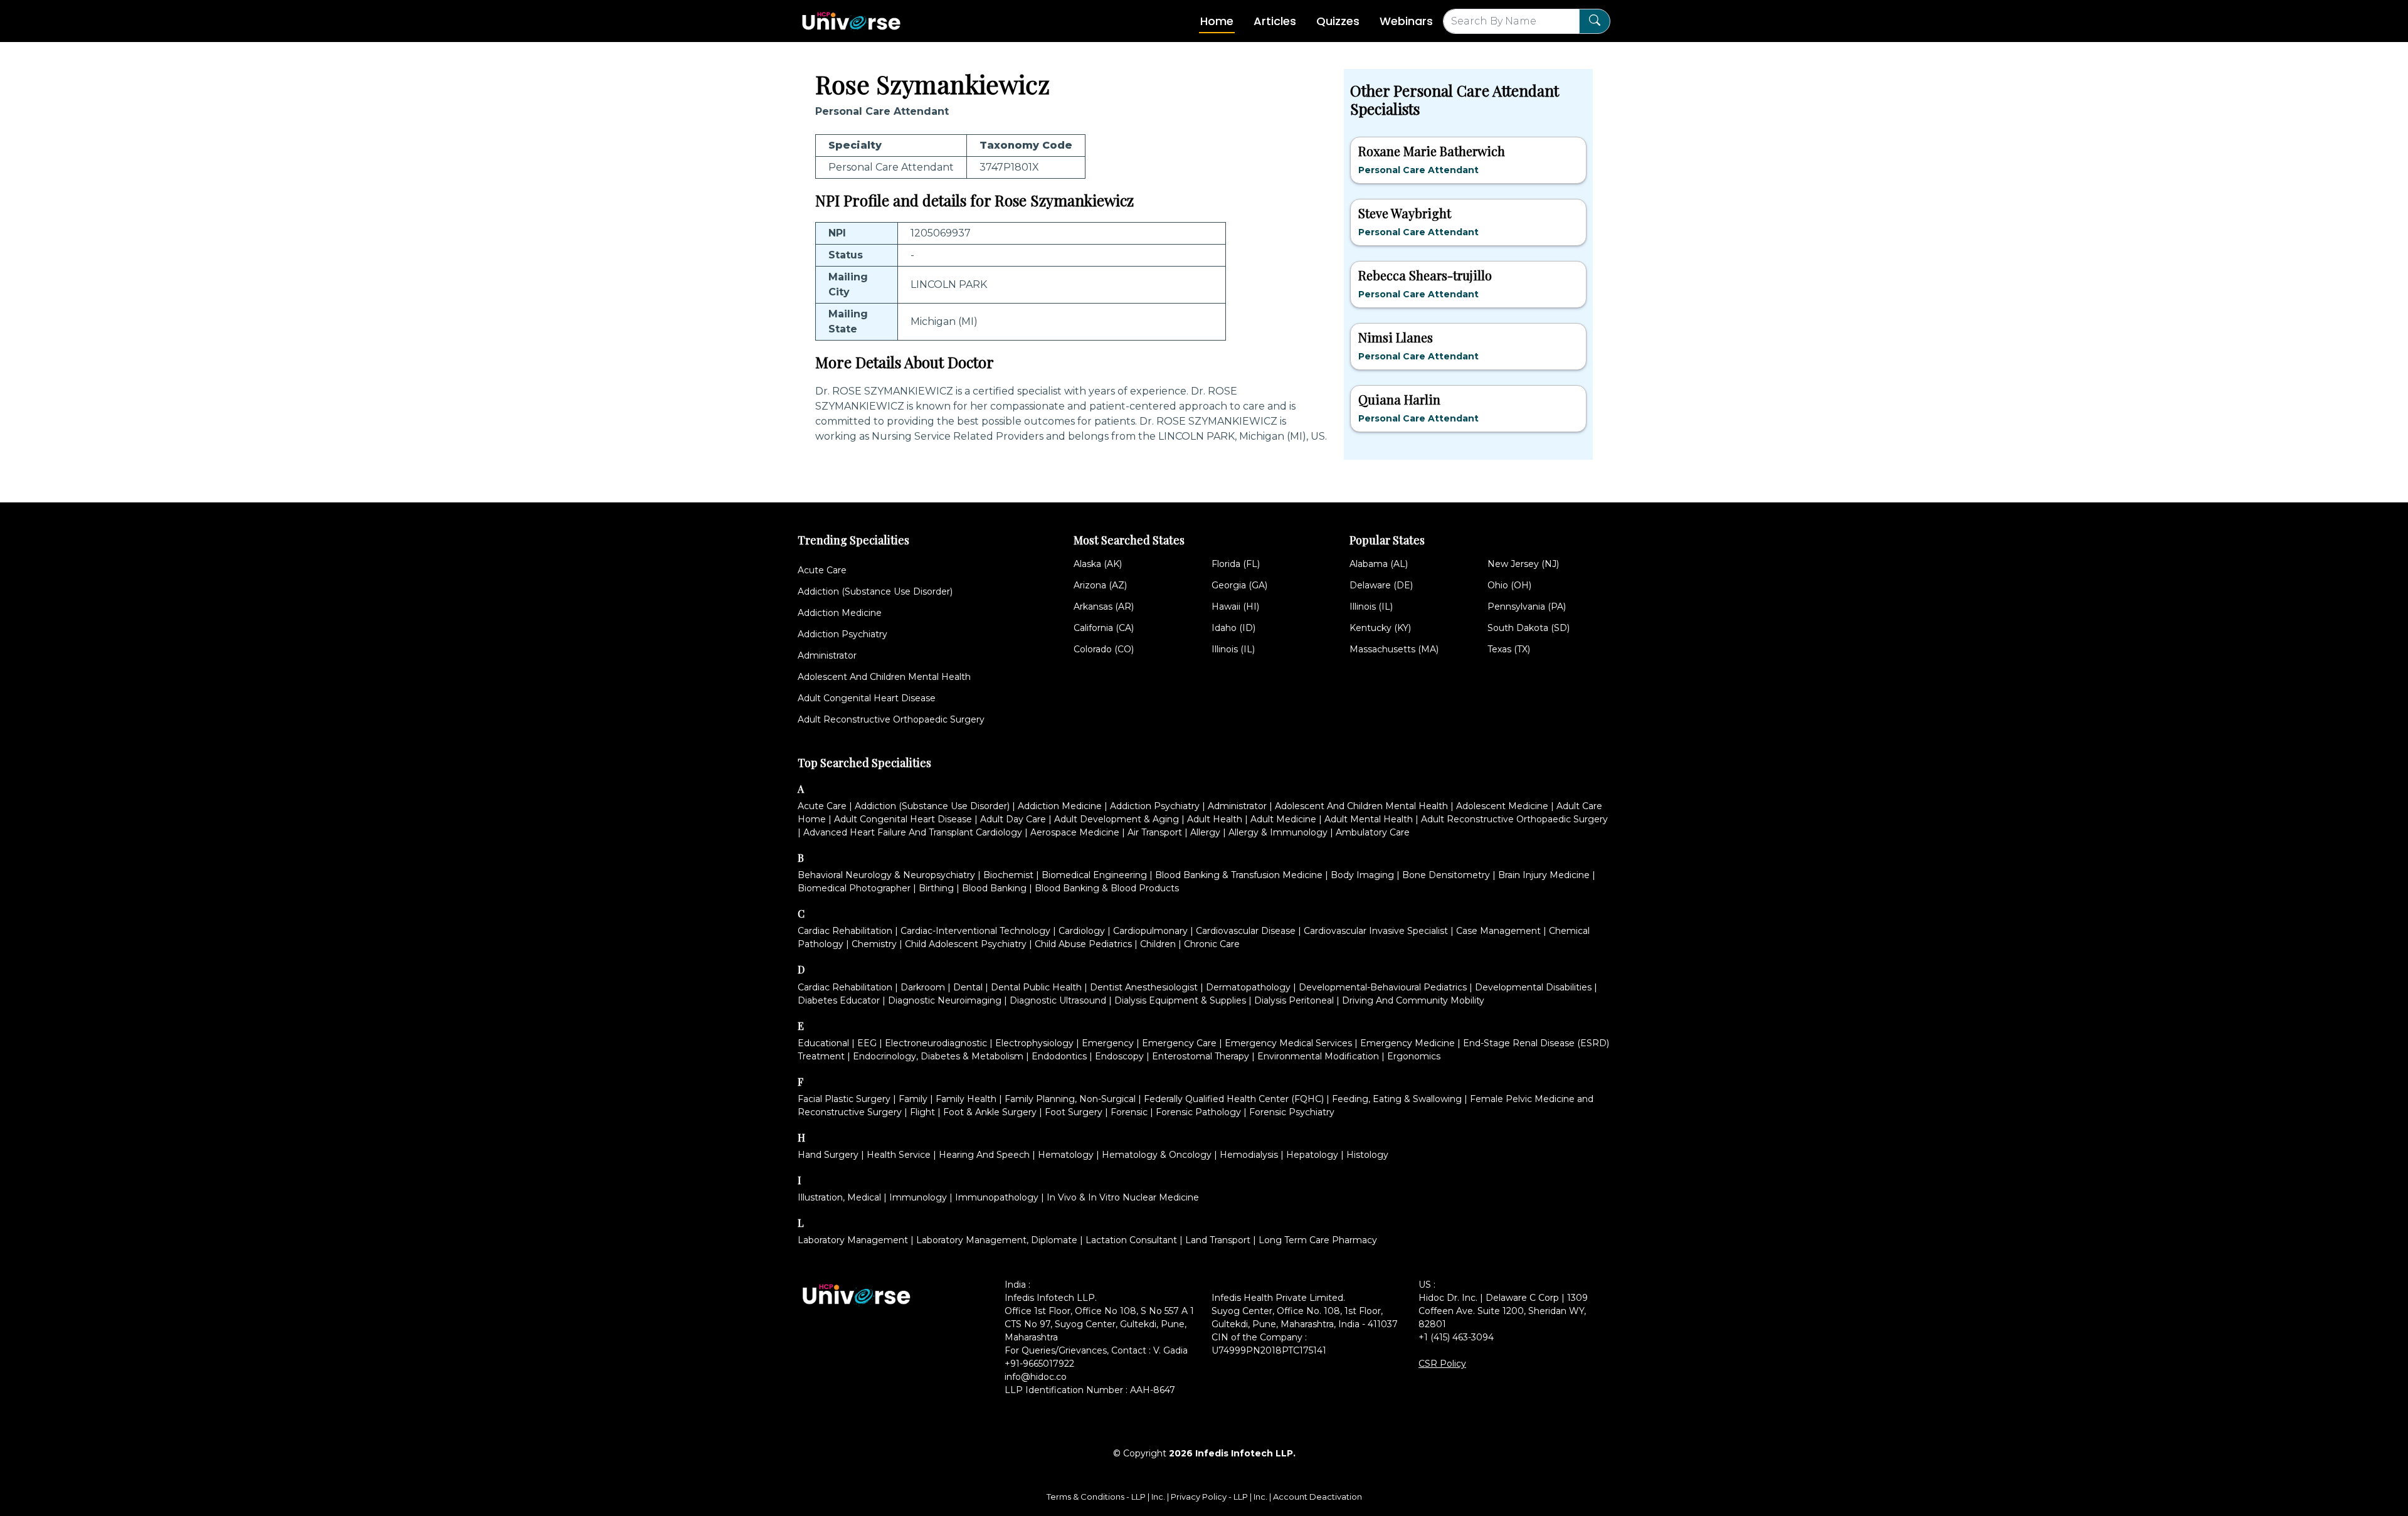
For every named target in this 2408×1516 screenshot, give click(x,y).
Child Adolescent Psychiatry (966, 944)
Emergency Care (1179, 1043)
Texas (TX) (1509, 649)
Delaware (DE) (1381, 585)
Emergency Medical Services (1288, 1043)
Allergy (1205, 832)
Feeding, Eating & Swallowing (1397, 1099)
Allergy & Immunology (1278, 832)
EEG (867, 1043)
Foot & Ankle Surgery (990, 1112)
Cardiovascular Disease (1246, 931)
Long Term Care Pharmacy (1318, 1240)
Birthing (936, 888)
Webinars (1406, 21)
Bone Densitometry (1446, 875)
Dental (968, 987)
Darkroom (923, 987)
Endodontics (1059, 1056)
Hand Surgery (828, 1155)
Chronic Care (1212, 944)
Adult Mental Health (1369, 819)
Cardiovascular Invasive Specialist (1376, 931)
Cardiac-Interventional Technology (975, 931)
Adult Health (1215, 819)
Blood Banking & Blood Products (1107, 888)
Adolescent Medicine (1502, 806)
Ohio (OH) (1509, 585)
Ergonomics (1414, 1056)
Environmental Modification (1318, 1056)
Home (1217, 21)
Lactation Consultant (1131, 1240)
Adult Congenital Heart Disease (867, 698)
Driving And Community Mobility (1413, 1000)
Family (913, 1099)
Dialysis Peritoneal (1294, 1000)
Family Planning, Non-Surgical (1070, 1099)
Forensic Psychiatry (1292, 1112)
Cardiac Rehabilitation (845, 931)
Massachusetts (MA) (1394, 649)
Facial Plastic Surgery (844, 1099)
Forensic (1129, 1112)
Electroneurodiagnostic (936, 1043)
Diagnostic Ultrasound (1058, 1000)
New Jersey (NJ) (1523, 564)
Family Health (966, 1099)
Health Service (899, 1155)
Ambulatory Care (1373, 832)
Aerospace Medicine (1075, 832)
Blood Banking (994, 888)
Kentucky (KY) (1380, 628)
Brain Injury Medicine (1544, 875)
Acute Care (822, 570)
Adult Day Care (1013, 819)
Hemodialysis (1249, 1155)
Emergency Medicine (1407, 1043)
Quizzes (1338, 21)
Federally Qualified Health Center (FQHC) (1234, 1099)
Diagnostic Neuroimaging (945, 1000)
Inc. (1159, 1497)
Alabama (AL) (1379, 564)
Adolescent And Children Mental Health (884, 677)
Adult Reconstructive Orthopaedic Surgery (891, 719)
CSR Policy (1442, 1364)
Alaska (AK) (1098, 564)
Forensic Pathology (1198, 1112)
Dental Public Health (1036, 987)
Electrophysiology (1034, 1043)
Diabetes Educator (839, 1000)
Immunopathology (997, 1197)
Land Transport (1218, 1240)
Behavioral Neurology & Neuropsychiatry (886, 875)
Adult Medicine (1283, 819)
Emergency (1108, 1043)
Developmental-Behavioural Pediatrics (1383, 987)
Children (1158, 944)
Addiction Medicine (840, 613)
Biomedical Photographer (854, 888)
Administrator (827, 655)
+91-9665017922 (1039, 1364)
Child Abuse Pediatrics (1083, 944)
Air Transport (1155, 832)
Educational (823, 1043)
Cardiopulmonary (1150, 931)
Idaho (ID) (1233, 628)
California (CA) (1104, 628)
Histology (1367, 1155)
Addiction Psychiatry (842, 634)
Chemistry (874, 944)
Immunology (918, 1197)
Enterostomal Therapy (1201, 1056)
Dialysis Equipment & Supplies (1180, 1000)
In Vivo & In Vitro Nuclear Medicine (1123, 1197)
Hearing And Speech (984, 1155)
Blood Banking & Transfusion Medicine (1239, 875)
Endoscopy (1119, 1056)
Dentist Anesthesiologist (1144, 987)
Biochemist (1008, 875)
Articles (1275, 21)
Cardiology (1082, 931)
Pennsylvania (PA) (1527, 607)
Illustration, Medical (839, 1197)
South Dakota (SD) (1529, 628)
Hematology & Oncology (1157, 1155)
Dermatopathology (1248, 987)
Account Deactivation (1318, 1497)
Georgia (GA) (1239, 585)
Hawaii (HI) (1235, 607)
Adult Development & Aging (1117, 819)
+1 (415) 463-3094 (1456, 1337)
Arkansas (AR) (1104, 607)
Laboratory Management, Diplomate (997, 1240)
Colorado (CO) (1104, 649)
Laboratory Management (853, 1240)
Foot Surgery (1074, 1112)
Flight (922, 1112)
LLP (1138, 1497)
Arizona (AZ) (1100, 585)
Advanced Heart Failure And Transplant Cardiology (913, 832)
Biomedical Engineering (1094, 875)
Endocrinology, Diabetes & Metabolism (938, 1056)
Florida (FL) (1236, 564)
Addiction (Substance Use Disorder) (875, 591)
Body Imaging (1362, 875)
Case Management (1498, 931)
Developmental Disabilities (1533, 987)
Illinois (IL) (1233, 649)
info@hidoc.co (1036, 1377)
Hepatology (1312, 1155)
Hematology (1066, 1155)
